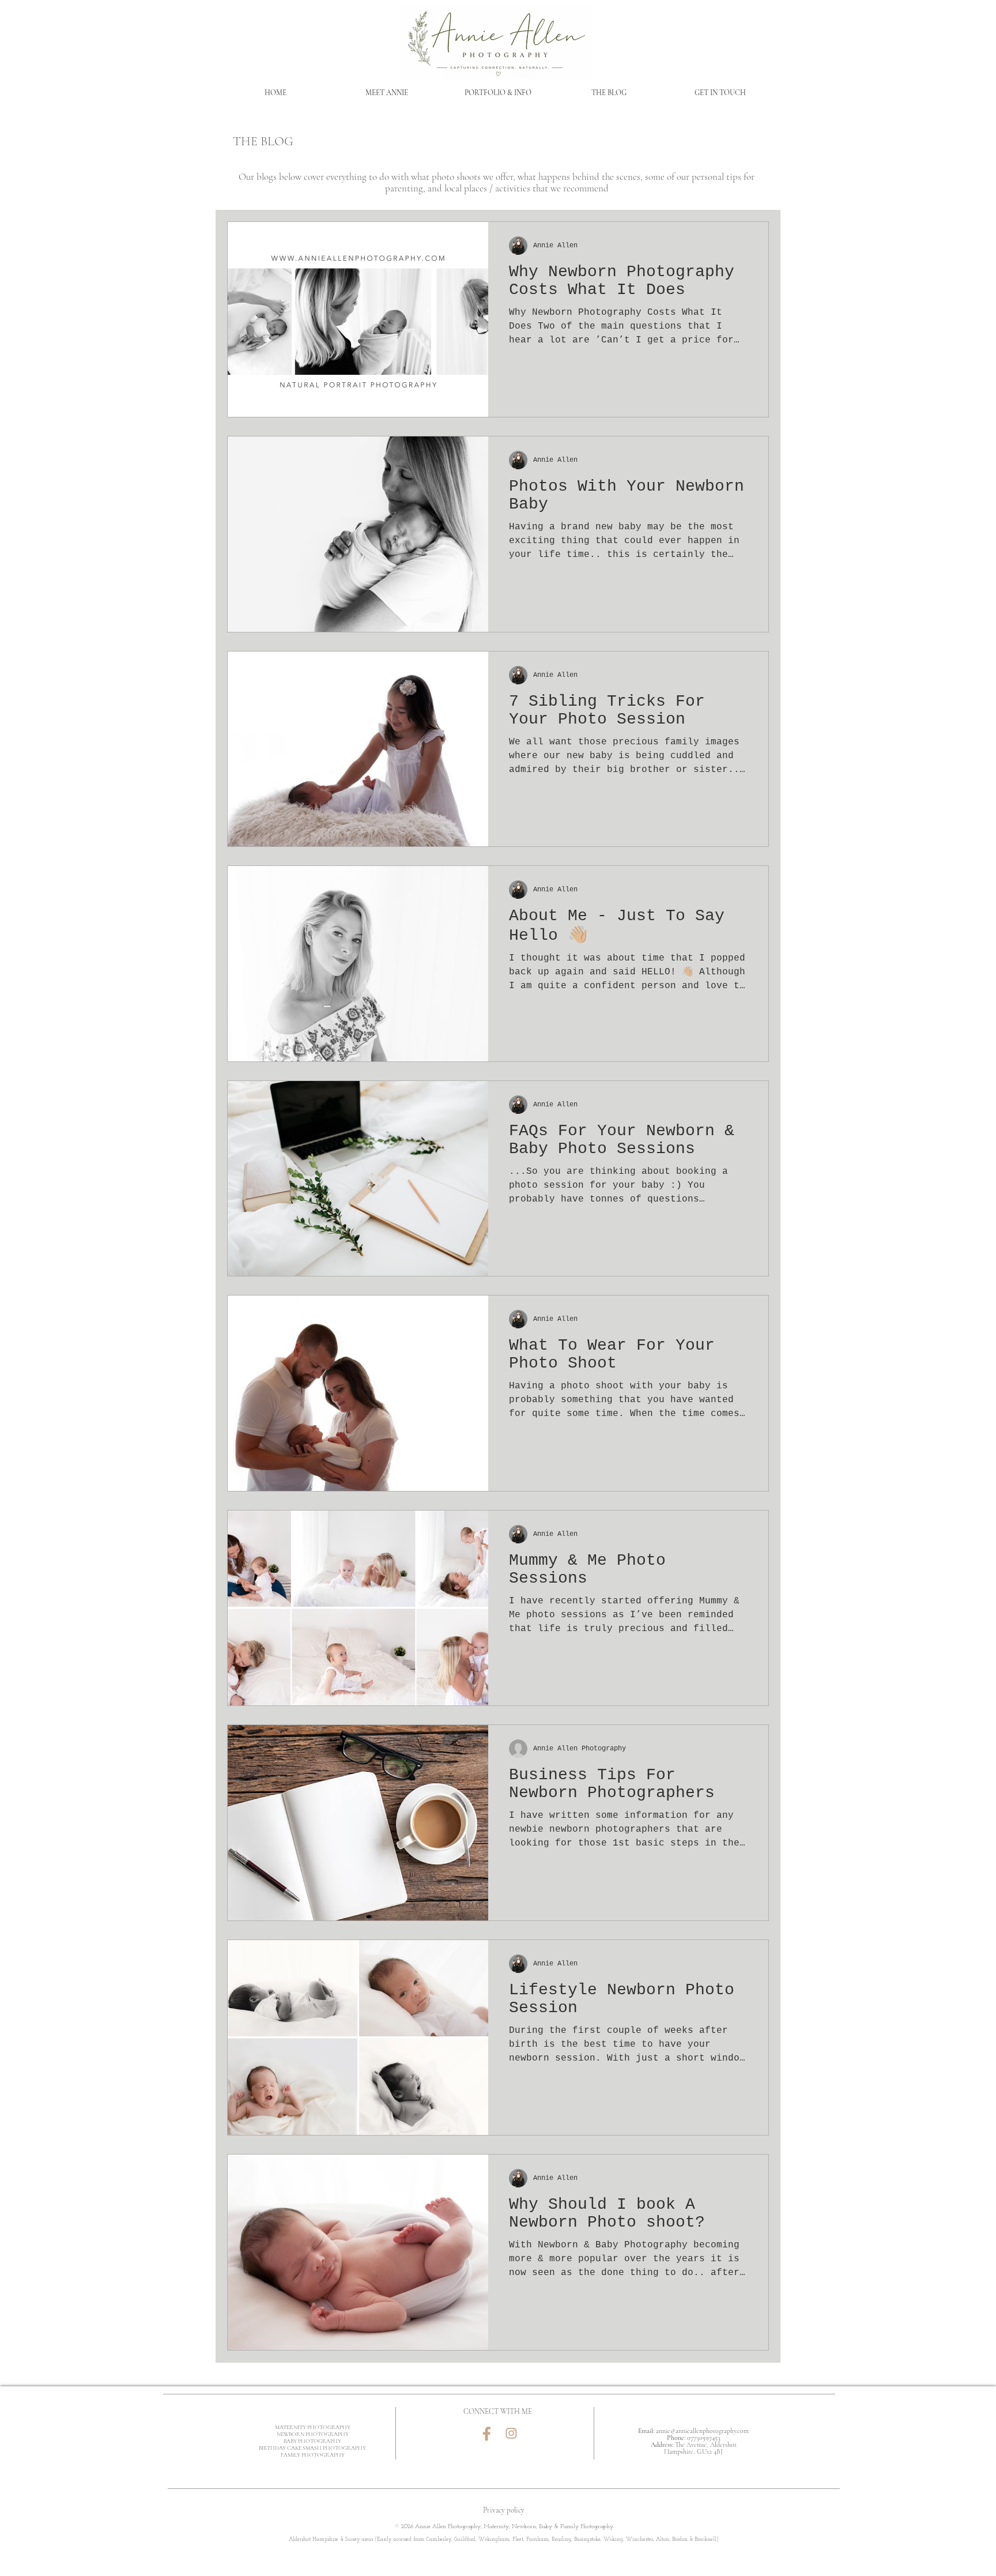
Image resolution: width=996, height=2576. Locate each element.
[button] (498, 93)
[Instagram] (512, 2433)
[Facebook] (487, 2433)
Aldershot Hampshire (314, 2539)
